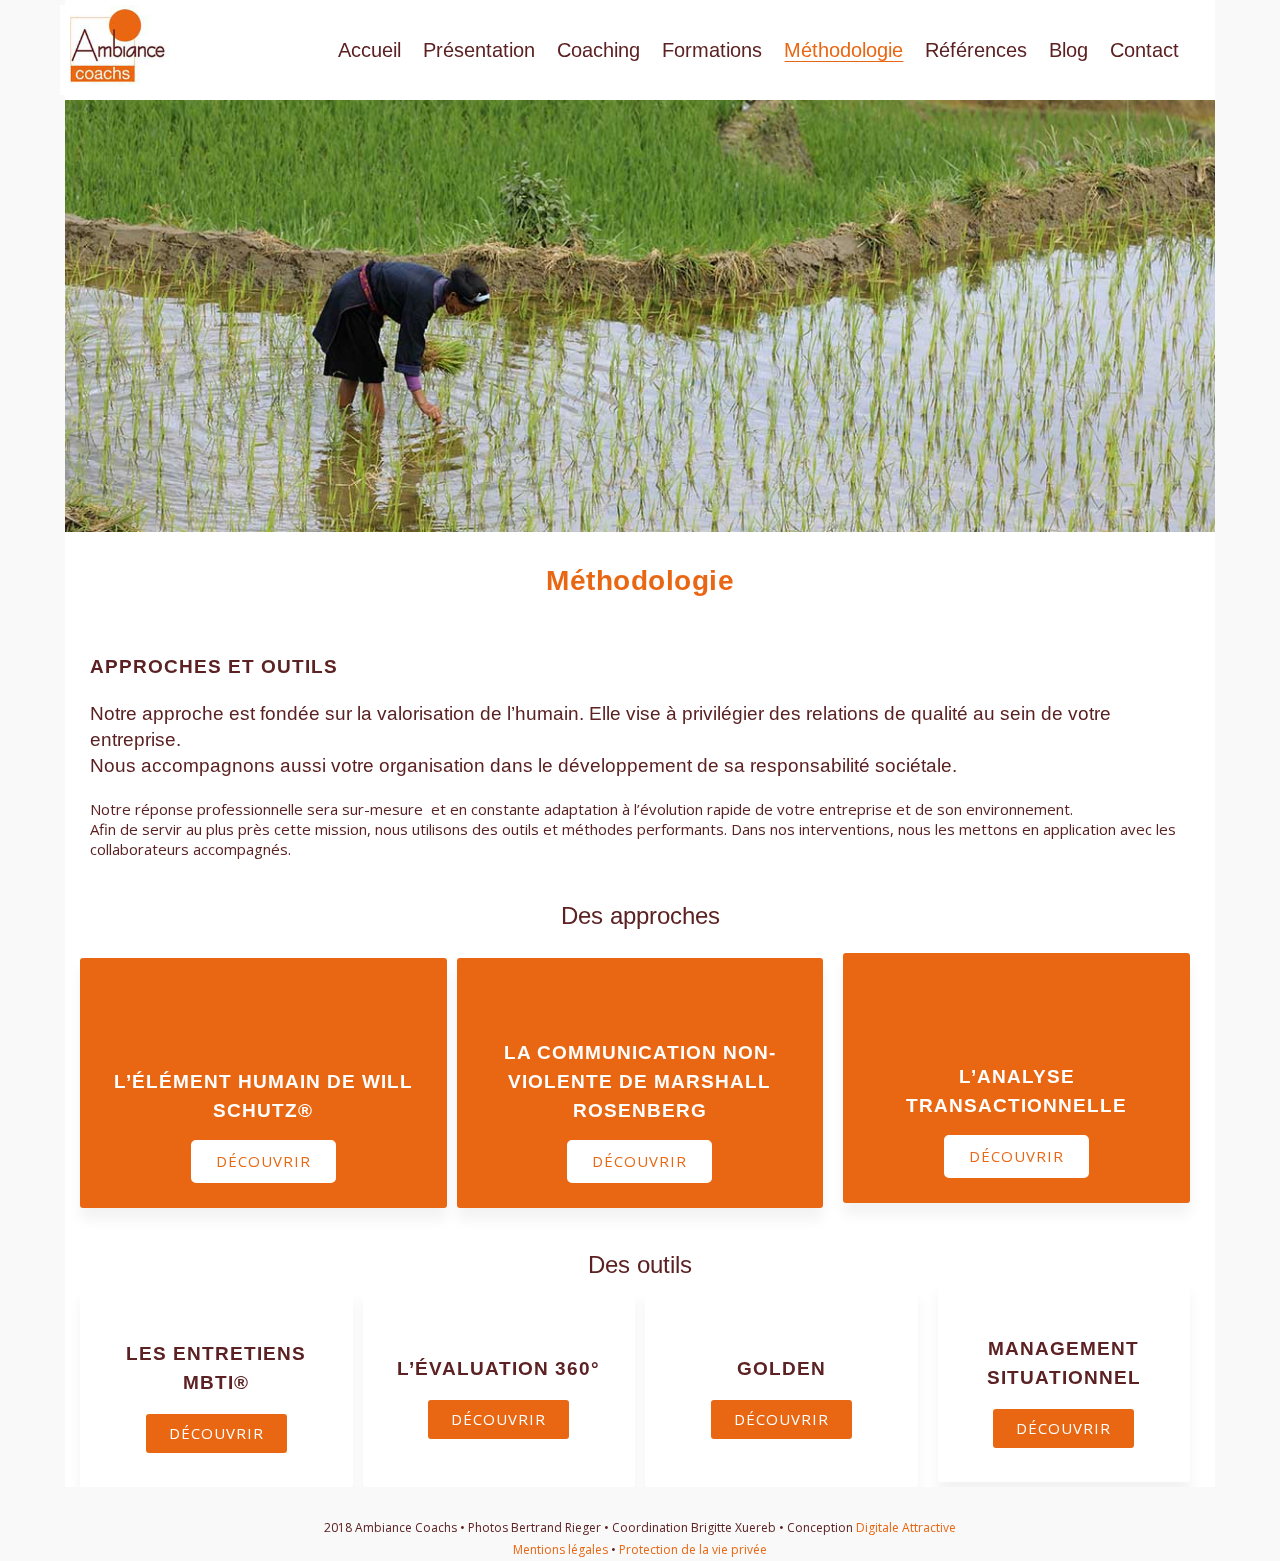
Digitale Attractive (906, 1527)
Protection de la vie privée (693, 1549)
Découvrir (263, 1161)
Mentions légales (560, 1549)
